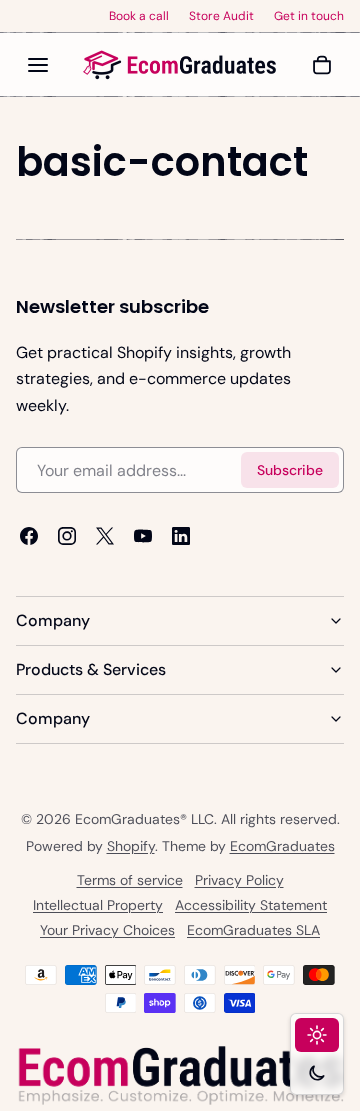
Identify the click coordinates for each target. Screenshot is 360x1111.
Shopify (131, 846)
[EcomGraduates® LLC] (180, 65)
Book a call (139, 16)
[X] (105, 537)
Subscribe (290, 470)
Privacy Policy (239, 880)
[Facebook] (29, 537)
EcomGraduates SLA (253, 930)
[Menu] (38, 65)
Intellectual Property (98, 905)
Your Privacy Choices (107, 930)
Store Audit (221, 16)
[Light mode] (317, 1035)
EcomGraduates (282, 846)
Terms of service (130, 880)
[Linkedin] (181, 537)
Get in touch (309, 16)
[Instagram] (67, 537)
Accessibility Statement (251, 905)
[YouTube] (143, 537)
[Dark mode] (317, 1073)
